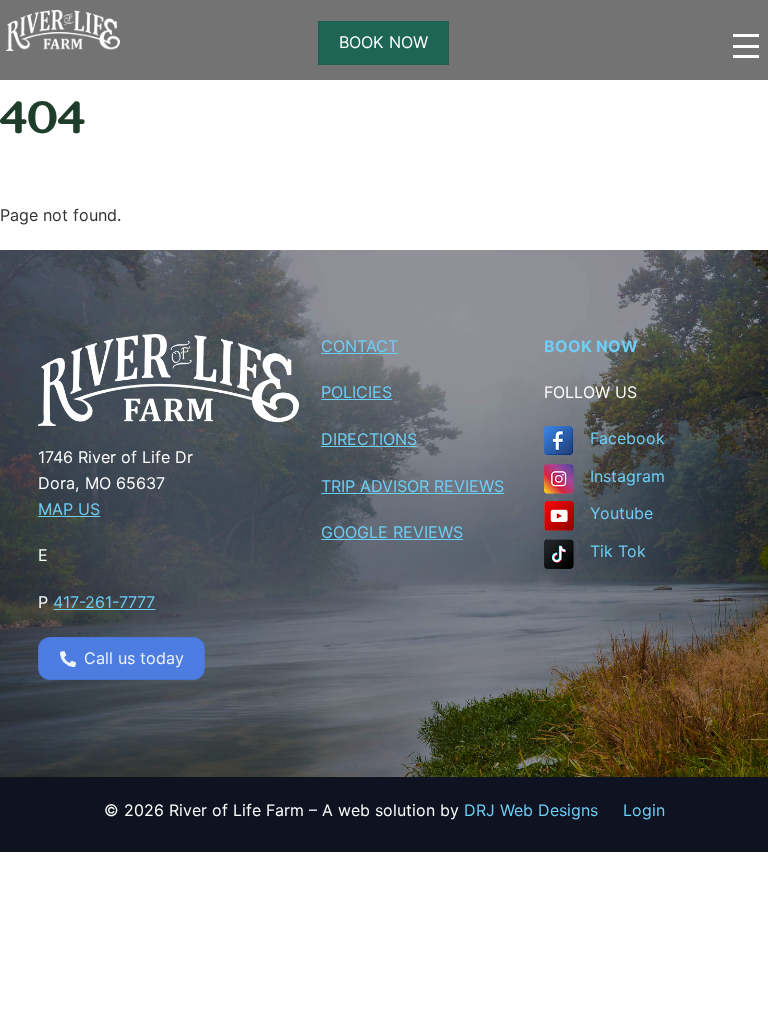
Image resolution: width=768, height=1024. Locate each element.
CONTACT (359, 346)
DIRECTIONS (369, 439)
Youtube (621, 513)
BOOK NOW (383, 42)
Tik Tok (618, 551)
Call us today (134, 658)
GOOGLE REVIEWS (392, 532)
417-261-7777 (104, 602)
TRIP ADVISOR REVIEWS (412, 486)
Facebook (627, 438)
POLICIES (356, 392)
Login (644, 810)
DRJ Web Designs (543, 810)
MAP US (69, 509)
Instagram (627, 476)
